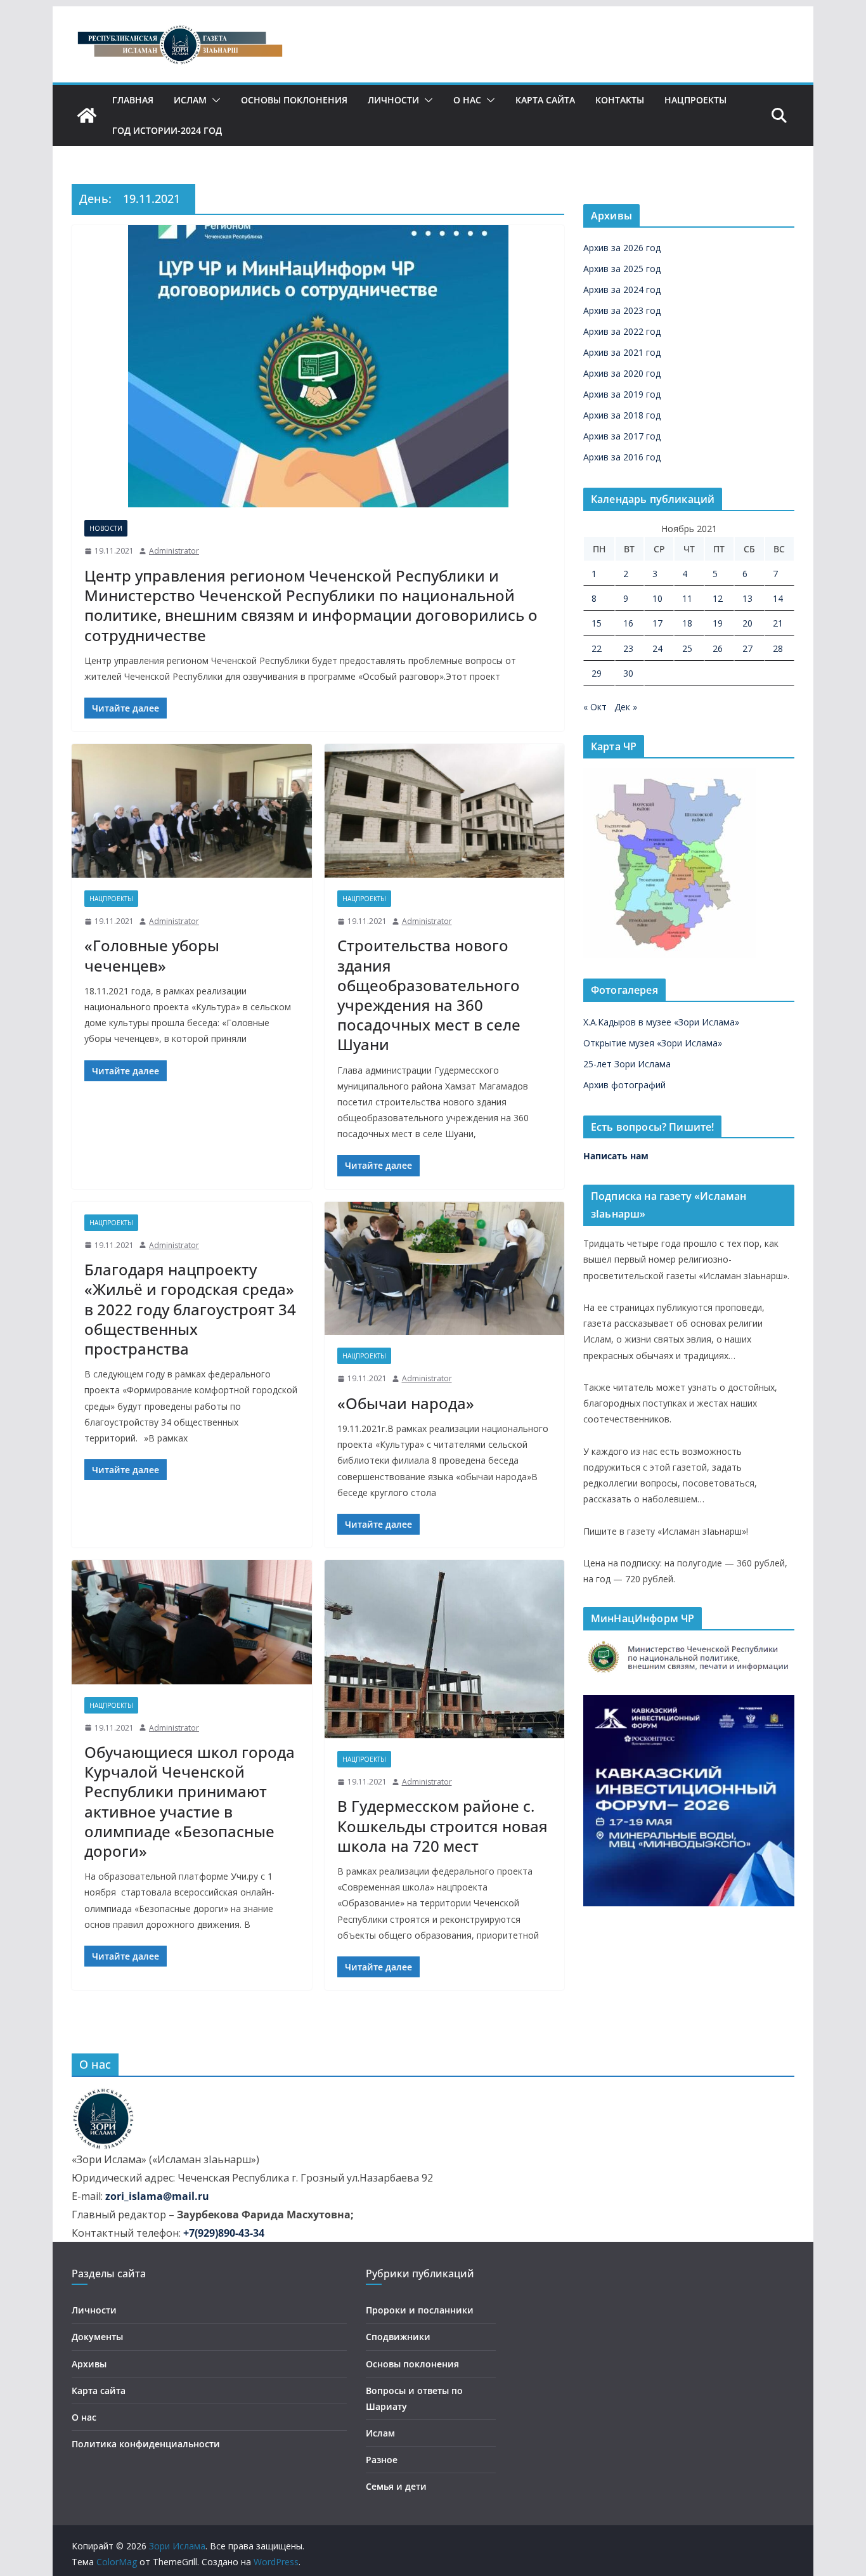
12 (718, 598)
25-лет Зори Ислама (627, 1064)
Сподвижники (398, 2337)
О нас (467, 100)
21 (778, 623)
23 (628, 648)
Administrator (174, 551)
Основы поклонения (294, 100)
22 (597, 648)
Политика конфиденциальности (146, 2444)
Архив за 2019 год (622, 394)
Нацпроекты (695, 100)
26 (718, 648)
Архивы (89, 2364)
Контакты (620, 100)
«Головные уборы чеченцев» (152, 955)
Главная (133, 100)
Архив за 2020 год (622, 373)
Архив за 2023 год (622, 310)
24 (657, 648)
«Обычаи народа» (406, 1403)
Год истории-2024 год (167, 130)
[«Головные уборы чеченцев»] (192, 811)
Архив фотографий (624, 1085)
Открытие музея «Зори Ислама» (653, 1043)
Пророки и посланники (420, 2310)
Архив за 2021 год (622, 352)
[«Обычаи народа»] (445, 1269)
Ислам (190, 100)
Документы (97, 2337)
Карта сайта (545, 100)
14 (778, 598)
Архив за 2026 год (622, 248)
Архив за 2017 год (622, 436)
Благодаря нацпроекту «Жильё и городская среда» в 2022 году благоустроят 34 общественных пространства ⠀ (190, 1309)
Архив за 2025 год (622, 269)
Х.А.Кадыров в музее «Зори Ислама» (661, 1022)
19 (718, 623)
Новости (106, 528)
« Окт (595, 707)
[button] (214, 100)
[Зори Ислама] (87, 115)
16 (628, 623)
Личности (393, 100)
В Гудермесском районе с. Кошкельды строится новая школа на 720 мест (443, 1825)
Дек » (626, 707)
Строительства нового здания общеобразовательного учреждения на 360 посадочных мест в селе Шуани (429, 995)
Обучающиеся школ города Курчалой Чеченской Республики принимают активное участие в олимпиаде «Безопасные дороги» (190, 1801)
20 (747, 623)
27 (747, 648)
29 (597, 673)
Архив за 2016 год (622, 457)
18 (687, 623)
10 (657, 598)
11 (687, 598)
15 (597, 623)
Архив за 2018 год (622, 415)
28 (778, 648)
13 (747, 598)
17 (657, 623)
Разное (382, 2460)
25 (687, 648)
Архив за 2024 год (622, 289)
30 (628, 673)
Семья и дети (396, 2486)
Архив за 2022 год (622, 331)
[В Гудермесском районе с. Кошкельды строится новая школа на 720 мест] (445, 1649)
